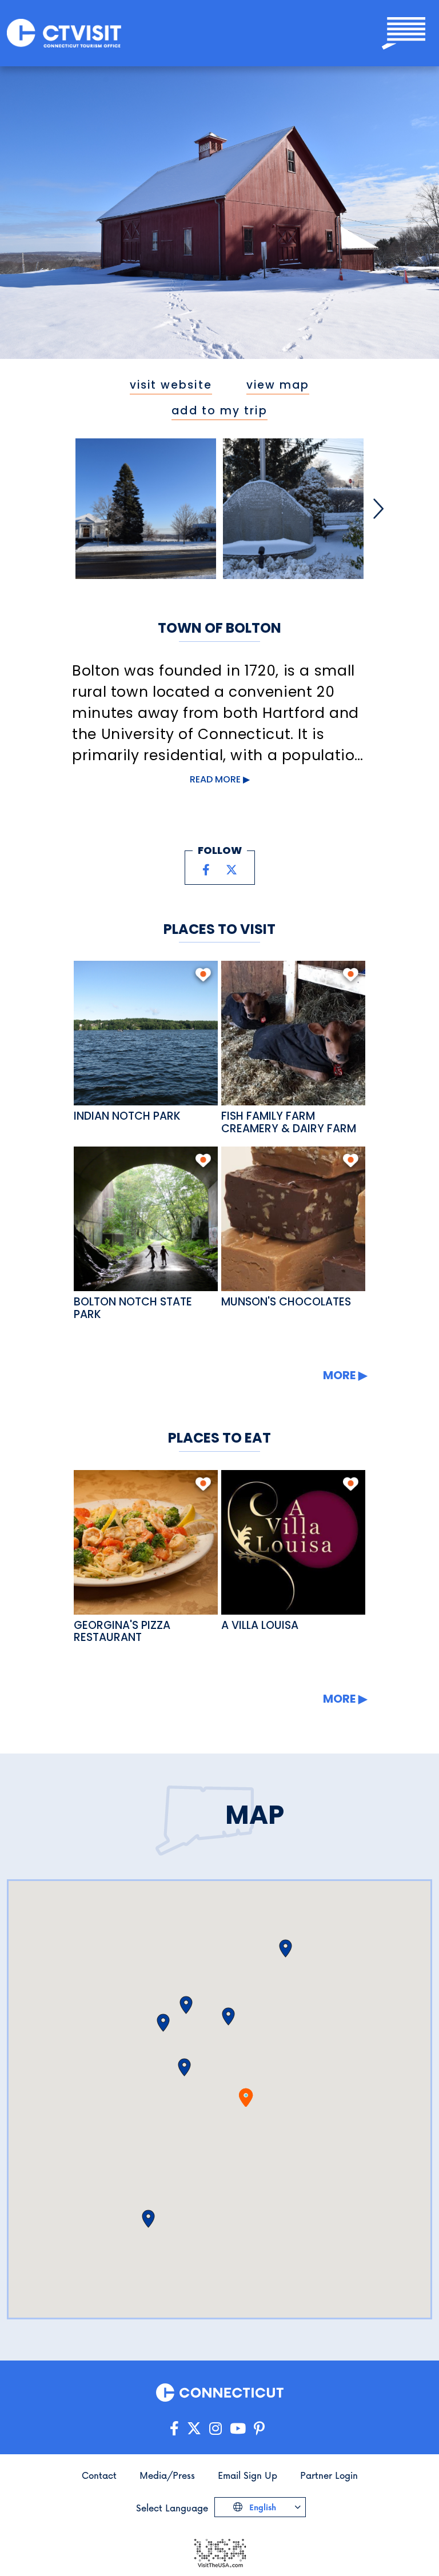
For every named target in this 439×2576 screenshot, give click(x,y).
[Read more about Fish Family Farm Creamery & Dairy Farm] (294, 1033)
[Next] (378, 509)
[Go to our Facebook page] (174, 2429)
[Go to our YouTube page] (238, 2429)
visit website (171, 385)
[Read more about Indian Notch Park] (146, 1033)
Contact (99, 2475)
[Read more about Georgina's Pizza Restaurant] (146, 1542)
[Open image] (146, 509)
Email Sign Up (248, 2475)
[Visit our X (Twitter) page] (232, 870)
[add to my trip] (203, 975)
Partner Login (329, 2475)
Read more (215, 779)
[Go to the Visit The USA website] (219, 2552)
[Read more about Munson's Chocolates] (294, 1219)
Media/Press (167, 2475)
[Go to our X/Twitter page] (194, 2429)
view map (278, 385)
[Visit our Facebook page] (206, 870)
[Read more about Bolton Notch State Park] (146, 1219)
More (339, 1375)
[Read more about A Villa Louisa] (294, 1542)
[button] (286, 1948)
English (262, 2507)
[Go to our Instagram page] (215, 2429)
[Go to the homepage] (64, 33)
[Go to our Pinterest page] (259, 2429)
